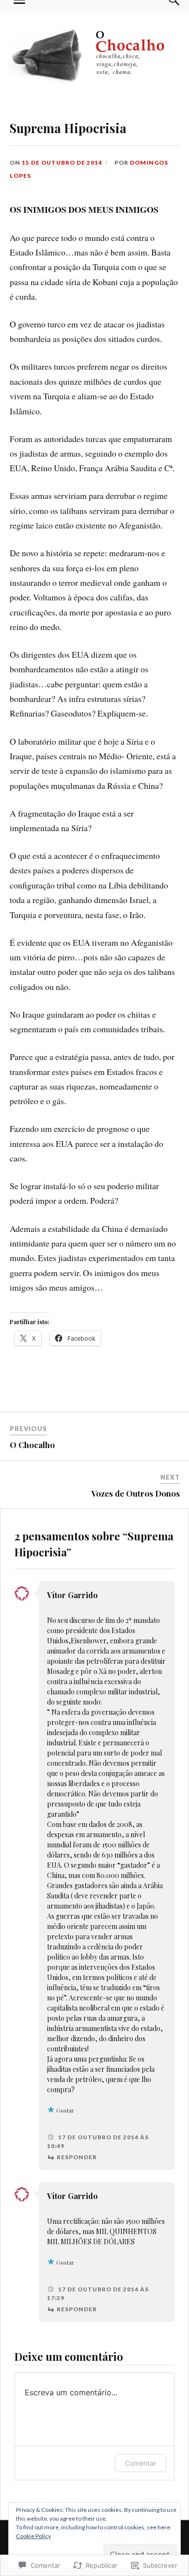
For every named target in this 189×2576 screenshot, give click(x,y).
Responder (77, 2157)
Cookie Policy (33, 2536)
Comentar (141, 2463)
